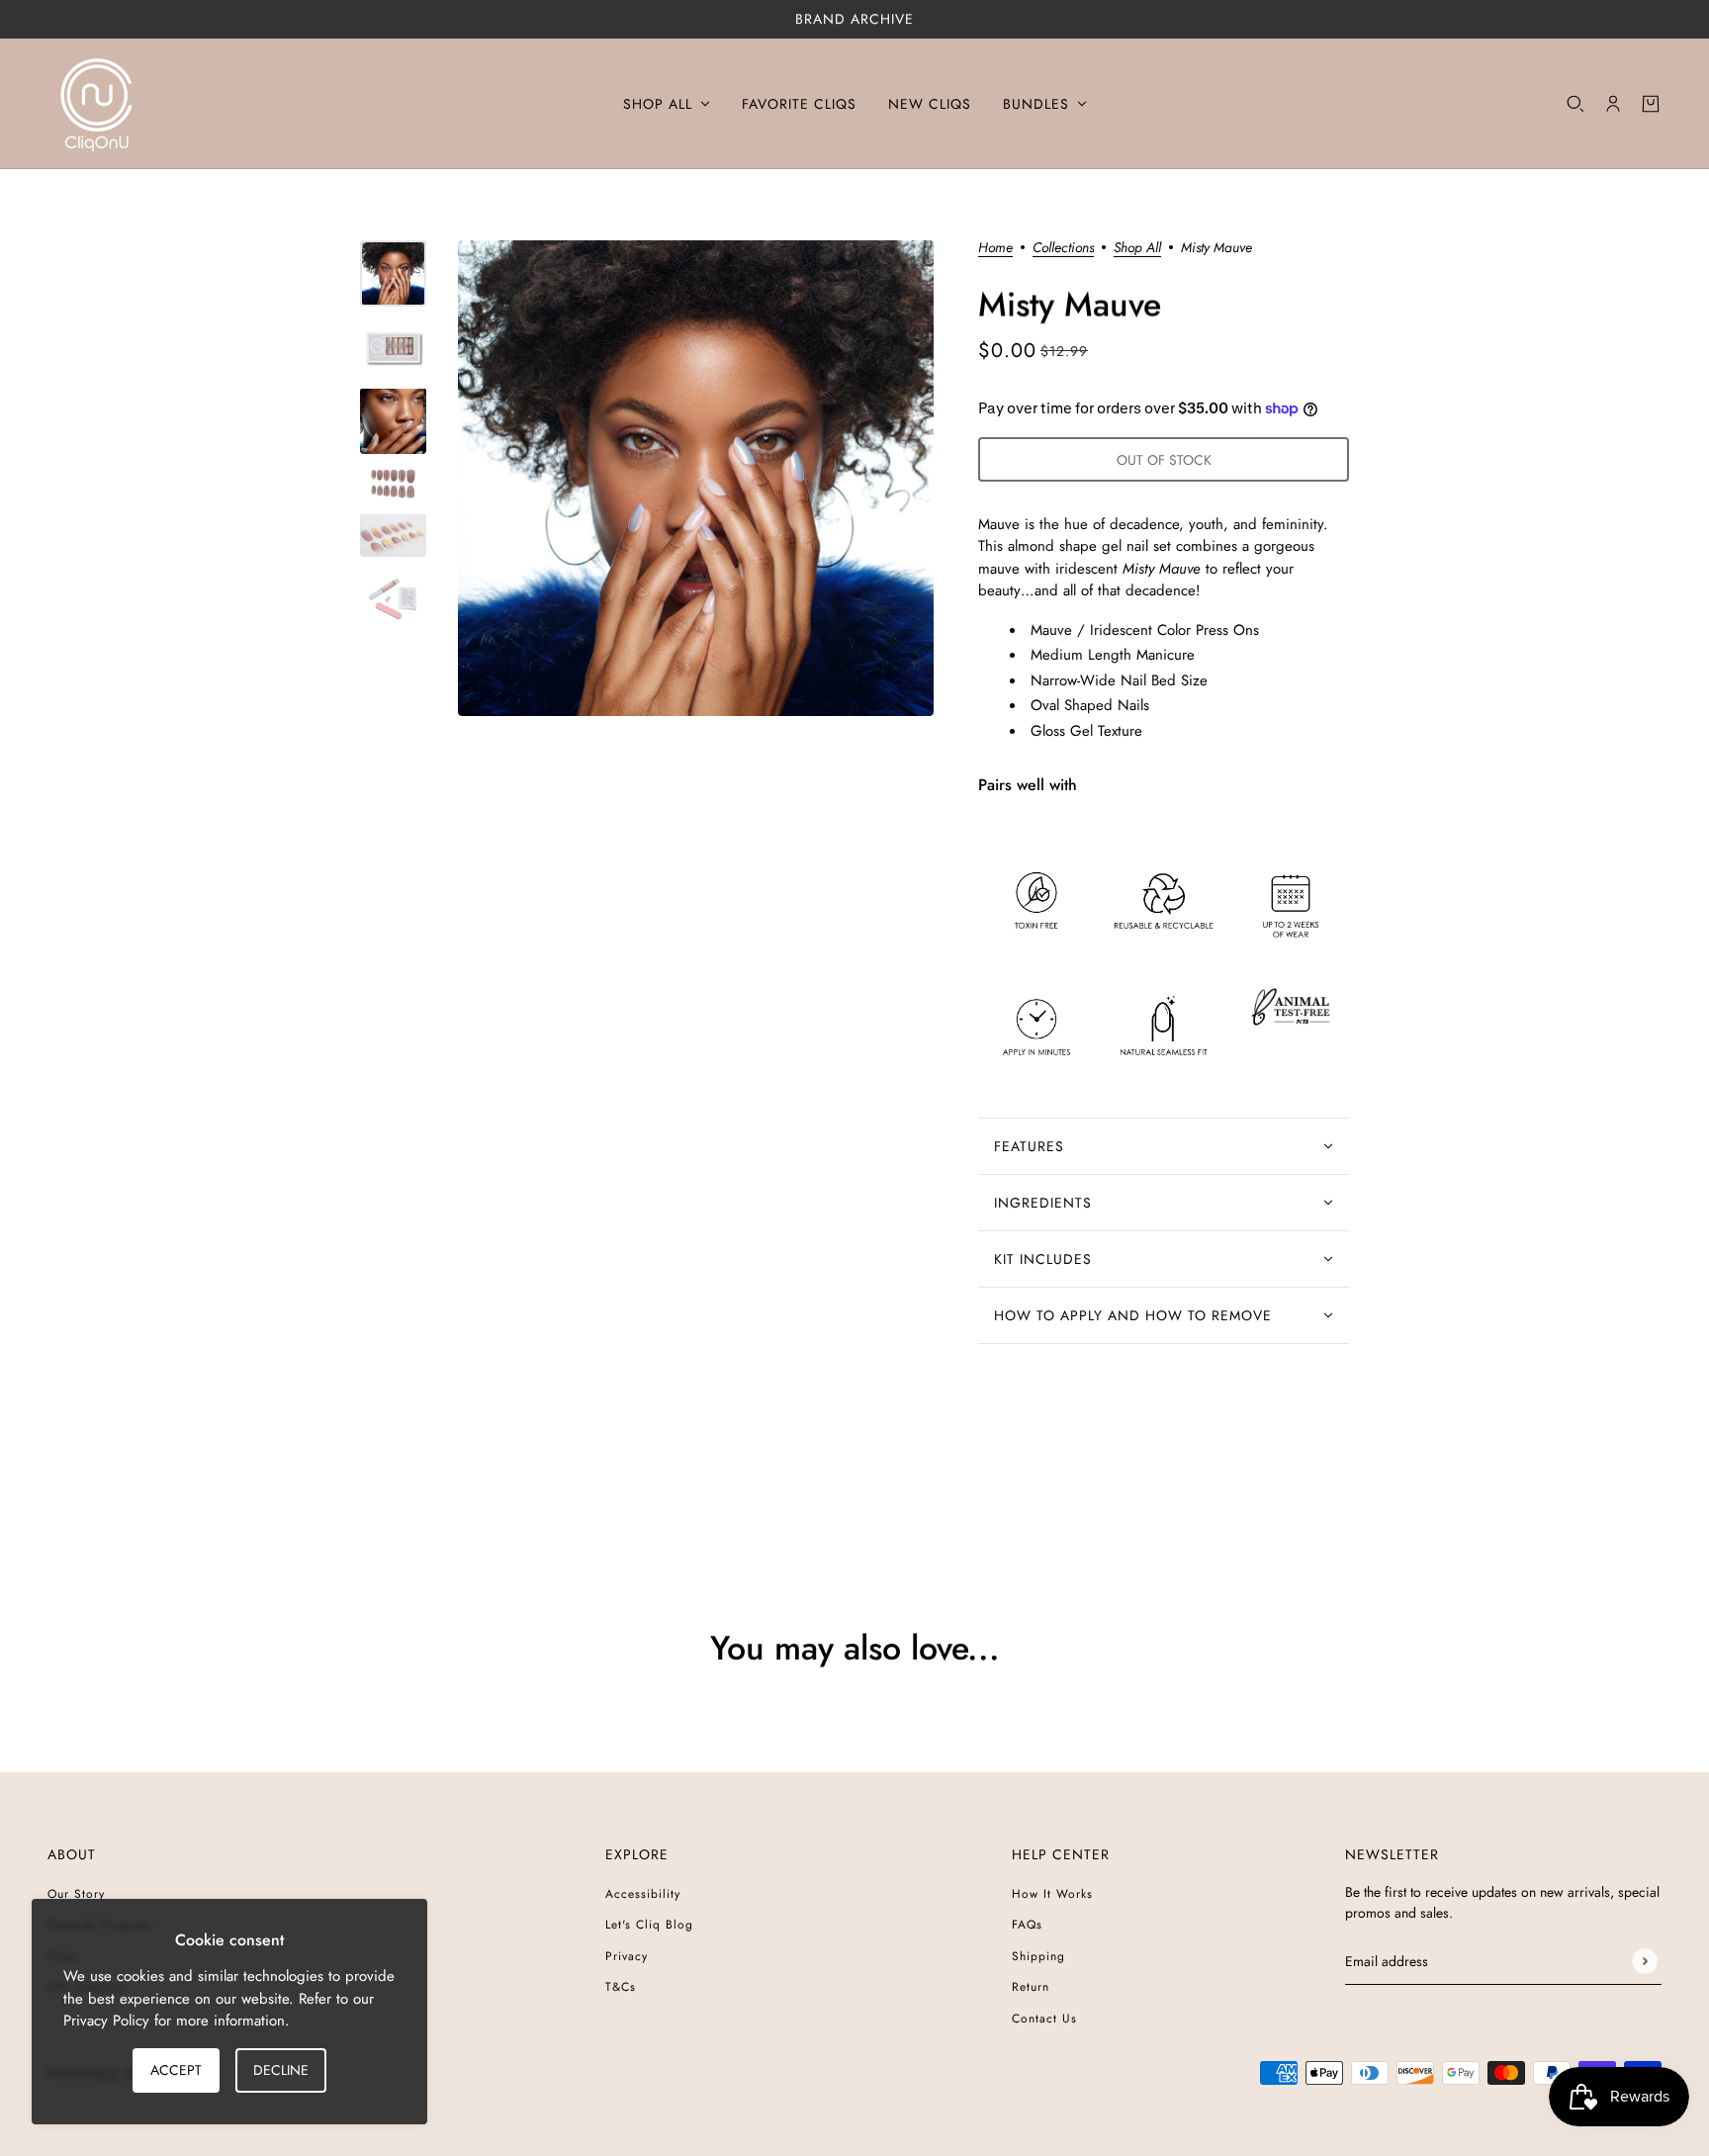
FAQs (1027, 1925)
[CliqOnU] (97, 104)
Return (1031, 1987)
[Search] (1575, 104)
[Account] (1613, 104)
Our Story (76, 1894)
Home (995, 249)
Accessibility (643, 1894)
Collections (1063, 249)
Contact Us (1044, 2019)
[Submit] (1644, 1961)
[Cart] (1651, 104)
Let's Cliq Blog (649, 1925)
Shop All (1137, 249)
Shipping (1038, 1956)
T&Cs (621, 1987)
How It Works (1052, 1894)
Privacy (627, 1956)
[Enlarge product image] (696, 478)
